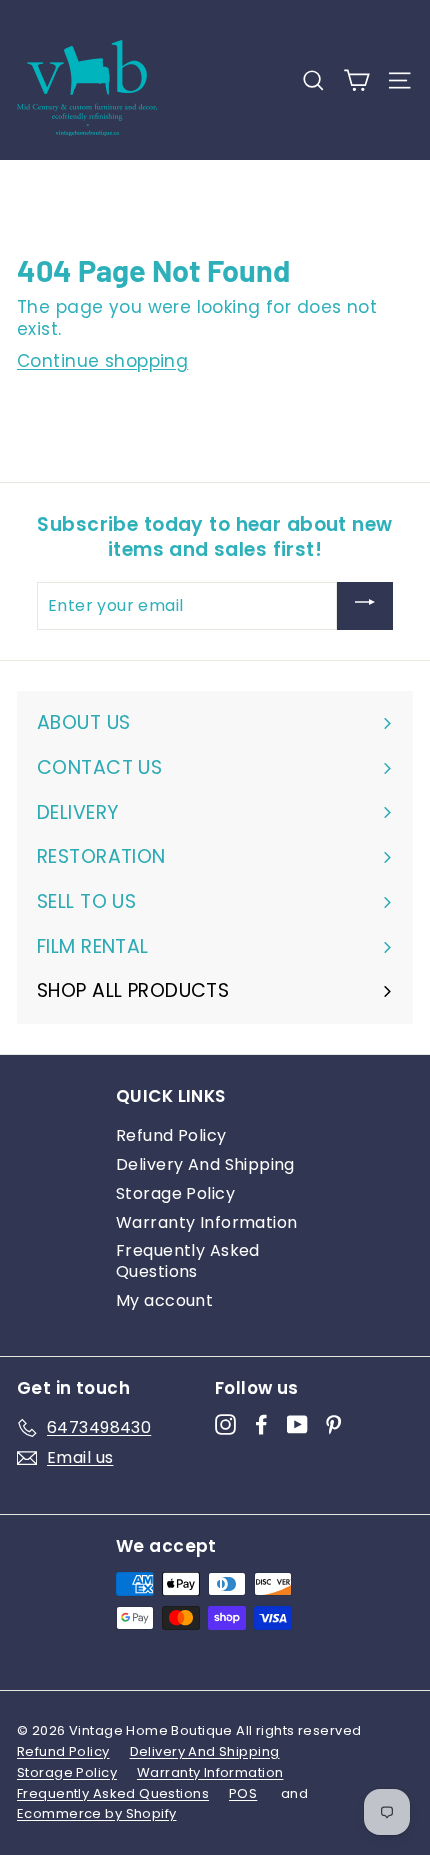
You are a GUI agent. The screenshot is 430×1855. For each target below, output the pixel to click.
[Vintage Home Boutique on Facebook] (261, 1424)
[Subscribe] (365, 606)
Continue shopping (102, 361)
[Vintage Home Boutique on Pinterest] (333, 1424)
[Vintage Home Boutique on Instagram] (225, 1424)
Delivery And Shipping (205, 1164)
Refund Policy (171, 1135)
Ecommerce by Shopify (97, 1813)
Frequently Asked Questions (188, 1261)
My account (164, 1300)
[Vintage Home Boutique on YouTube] (297, 1424)
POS (243, 1793)
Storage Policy (175, 1193)
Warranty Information (207, 1222)
